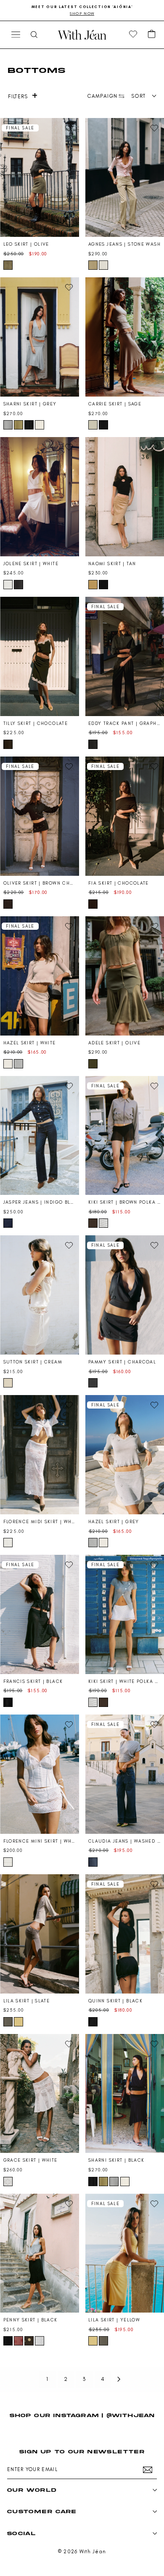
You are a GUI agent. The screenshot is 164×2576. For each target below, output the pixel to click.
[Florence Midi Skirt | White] (40, 1455)
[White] (103, 265)
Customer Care (42, 2511)
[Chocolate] (8, 744)
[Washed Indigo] (93, 1862)
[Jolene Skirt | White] (40, 497)
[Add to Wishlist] (69, 128)
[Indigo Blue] (8, 1223)
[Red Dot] (19, 2341)
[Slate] (8, 2022)
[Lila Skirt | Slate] (40, 1934)
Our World (32, 2490)
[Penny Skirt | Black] (40, 2253)
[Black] (29, 425)
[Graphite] (93, 744)
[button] (152, 35)
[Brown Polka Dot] (93, 1223)
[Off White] (40, 425)
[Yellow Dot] (29, 2341)
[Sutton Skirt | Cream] (40, 1295)
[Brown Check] (8, 904)
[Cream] (8, 1383)
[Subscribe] (148, 2470)
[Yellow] (19, 2022)
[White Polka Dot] (103, 1223)
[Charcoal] (19, 585)
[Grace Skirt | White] (40, 2094)
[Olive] (8, 265)
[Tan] (93, 585)
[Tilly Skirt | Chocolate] (40, 656)
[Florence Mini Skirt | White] (40, 1774)
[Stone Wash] (93, 265)
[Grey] (8, 425)
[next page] (119, 2379)
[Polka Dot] (40, 2341)
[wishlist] (133, 35)
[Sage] (93, 425)
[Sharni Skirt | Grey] (40, 337)
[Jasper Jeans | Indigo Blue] (40, 1136)
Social (21, 2533)
